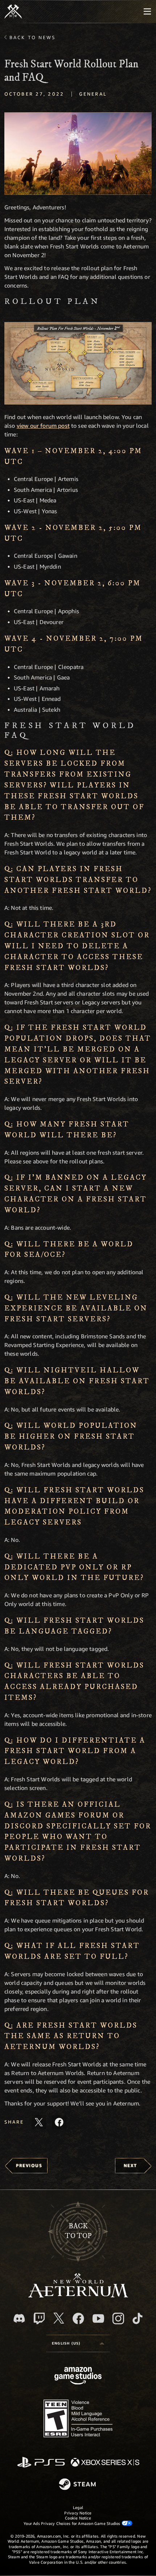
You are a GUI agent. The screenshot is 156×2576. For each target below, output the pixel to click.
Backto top (78, 2231)
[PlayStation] (41, 2463)
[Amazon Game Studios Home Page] (78, 2377)
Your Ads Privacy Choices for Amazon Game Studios (73, 2523)
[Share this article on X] (39, 2122)
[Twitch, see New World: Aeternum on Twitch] (39, 2318)
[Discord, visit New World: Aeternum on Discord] (19, 2318)
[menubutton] (147, 12)
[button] (78, 154)
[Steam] (78, 2485)
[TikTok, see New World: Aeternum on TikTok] (137, 2318)
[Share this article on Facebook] (59, 2122)
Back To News (32, 37)
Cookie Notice (78, 2518)
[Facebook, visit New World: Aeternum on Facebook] (78, 2318)
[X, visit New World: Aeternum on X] (59, 2318)
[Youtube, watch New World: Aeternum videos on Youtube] (98, 2318)
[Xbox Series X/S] (105, 2463)
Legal (78, 2507)
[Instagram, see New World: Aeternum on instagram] (118, 2318)
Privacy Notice (78, 2513)
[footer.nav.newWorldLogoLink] (78, 2295)
